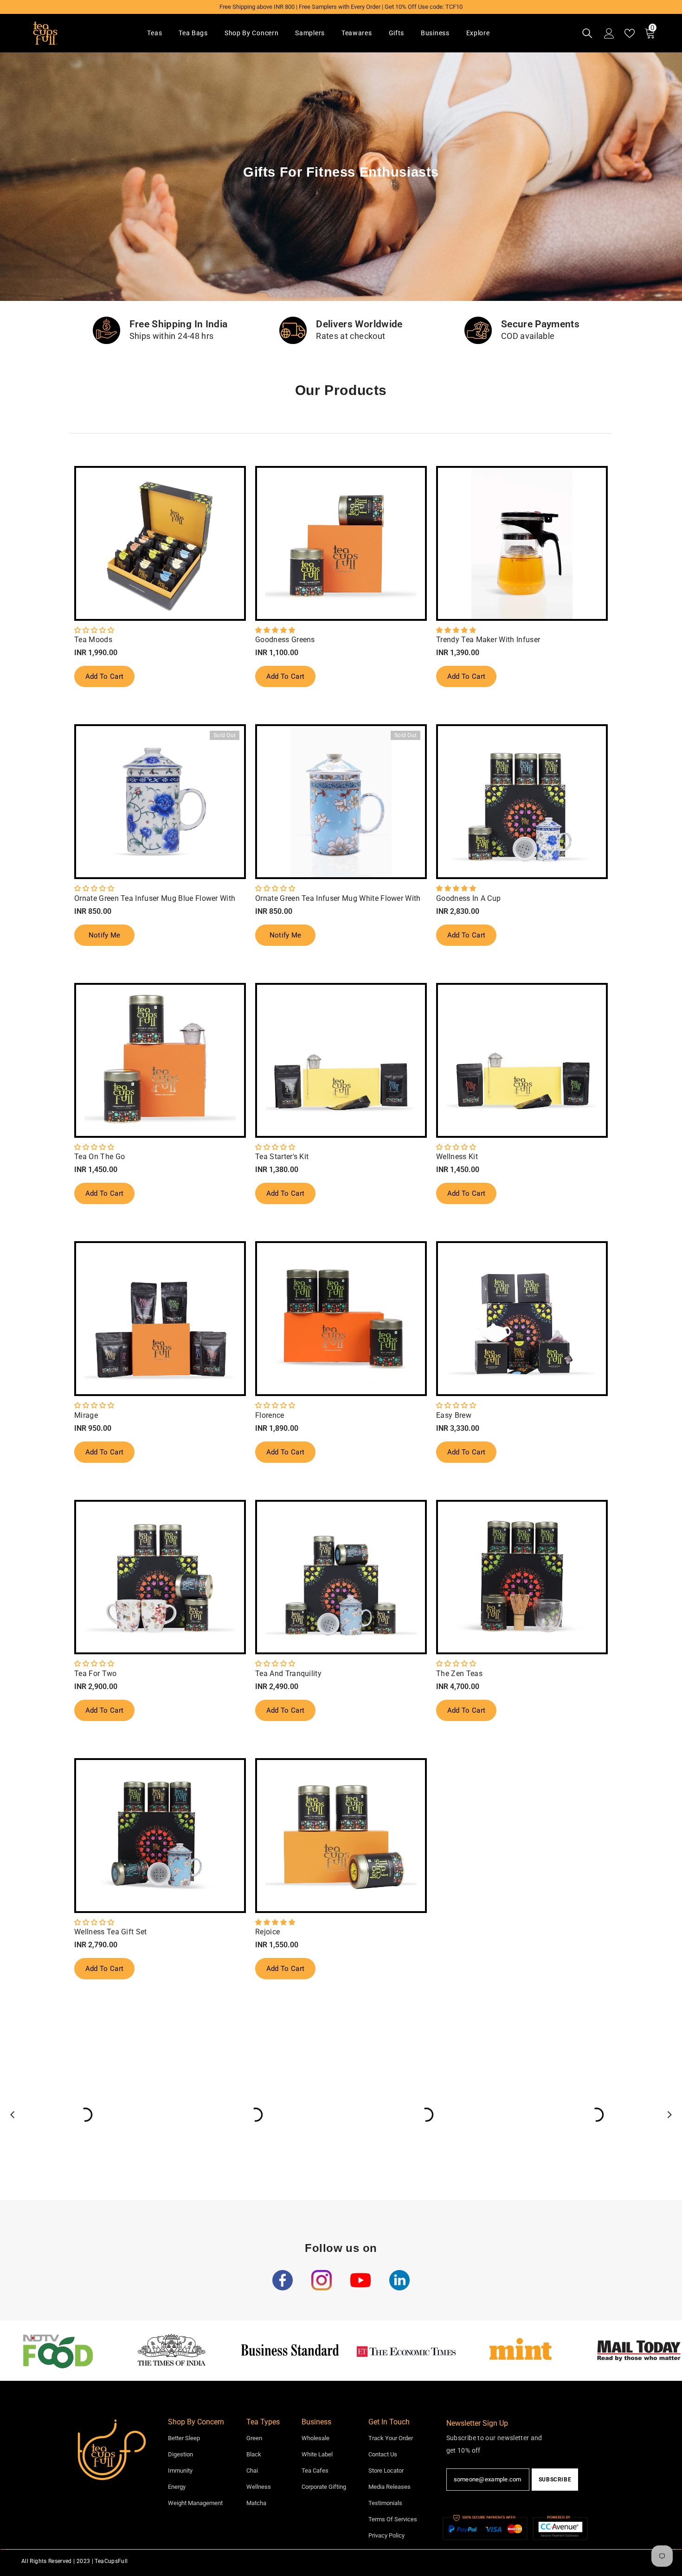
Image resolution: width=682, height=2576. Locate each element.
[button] (94, 630)
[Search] (587, 33)
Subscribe (555, 2480)
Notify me (105, 935)
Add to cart (104, 676)
